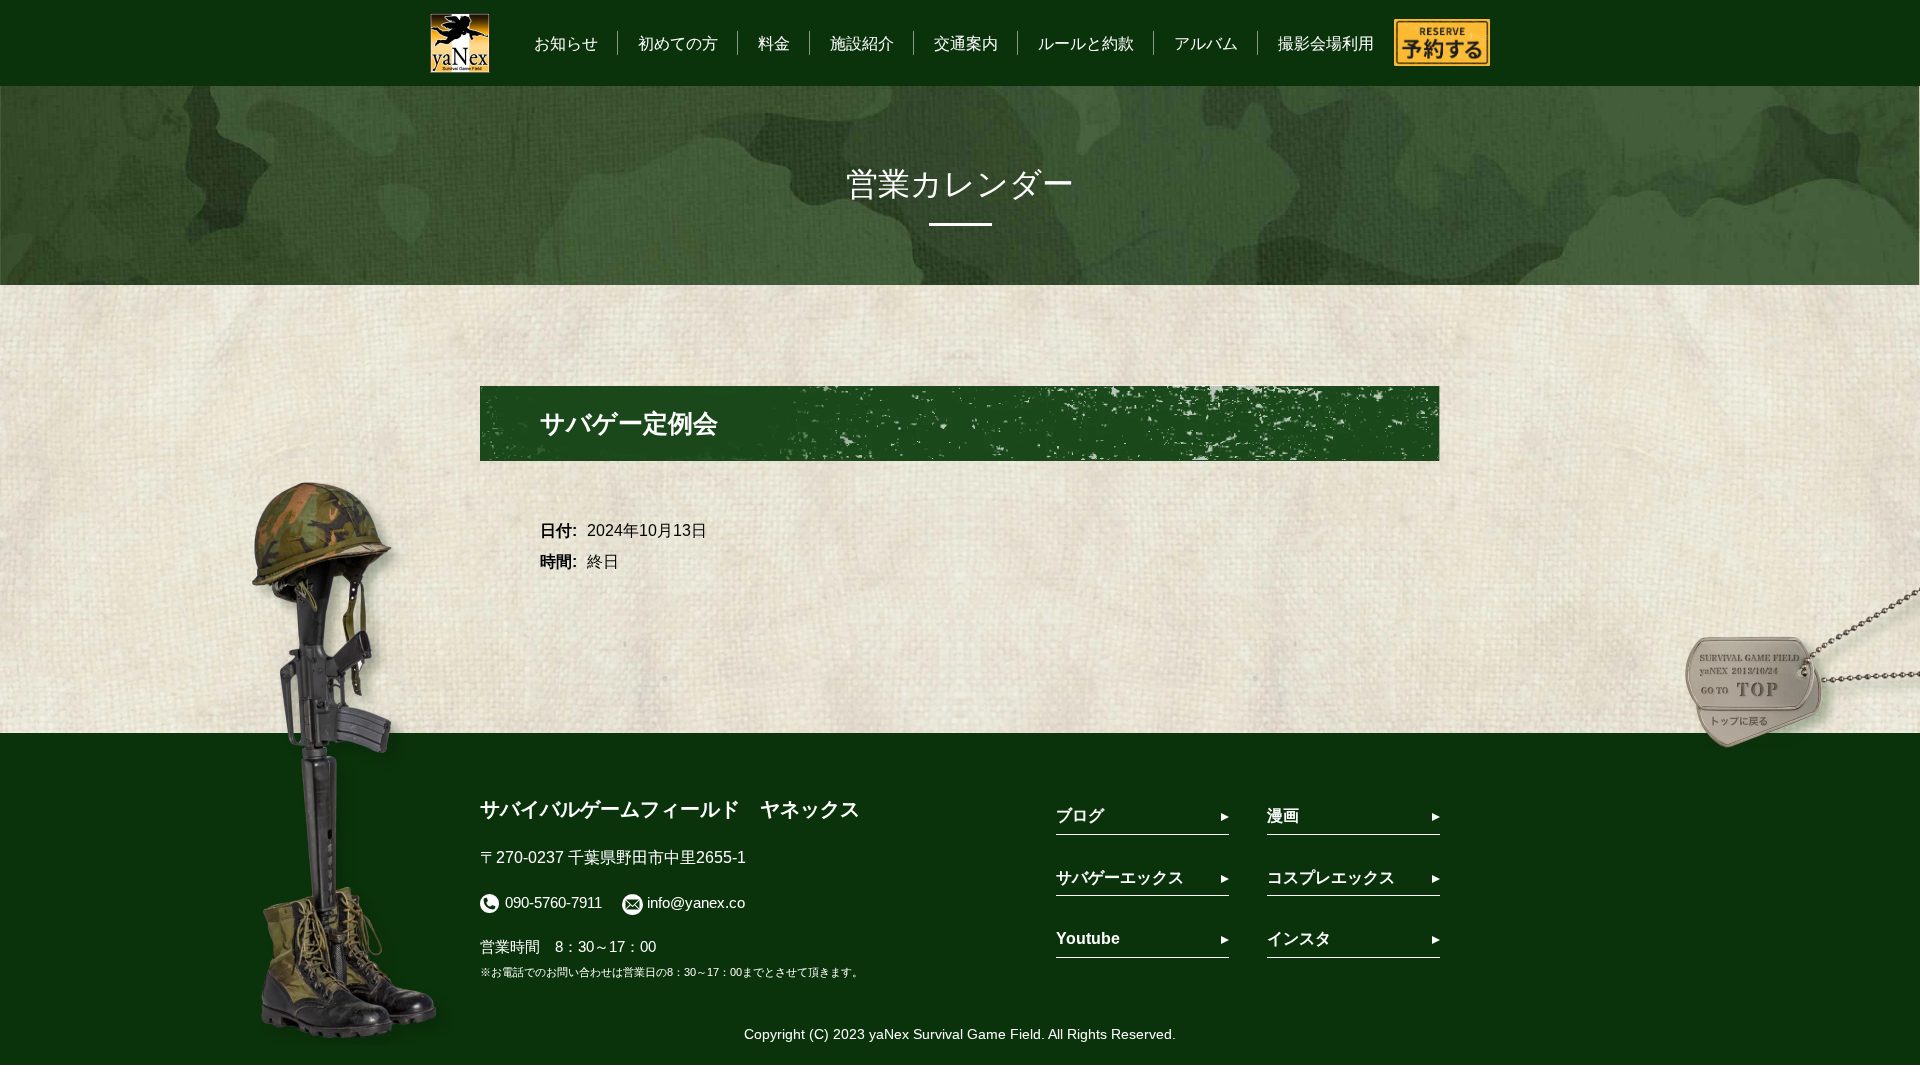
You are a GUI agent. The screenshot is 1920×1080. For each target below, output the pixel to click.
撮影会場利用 (1326, 43)
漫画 (1283, 815)
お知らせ (566, 43)
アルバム (1206, 43)
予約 (1442, 42)
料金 (774, 43)
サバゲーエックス (1120, 877)
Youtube (1088, 938)
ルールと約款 (1086, 43)
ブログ (1080, 815)
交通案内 (966, 43)
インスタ (1299, 938)
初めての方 (678, 43)
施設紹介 (862, 43)
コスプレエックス (1331, 877)
